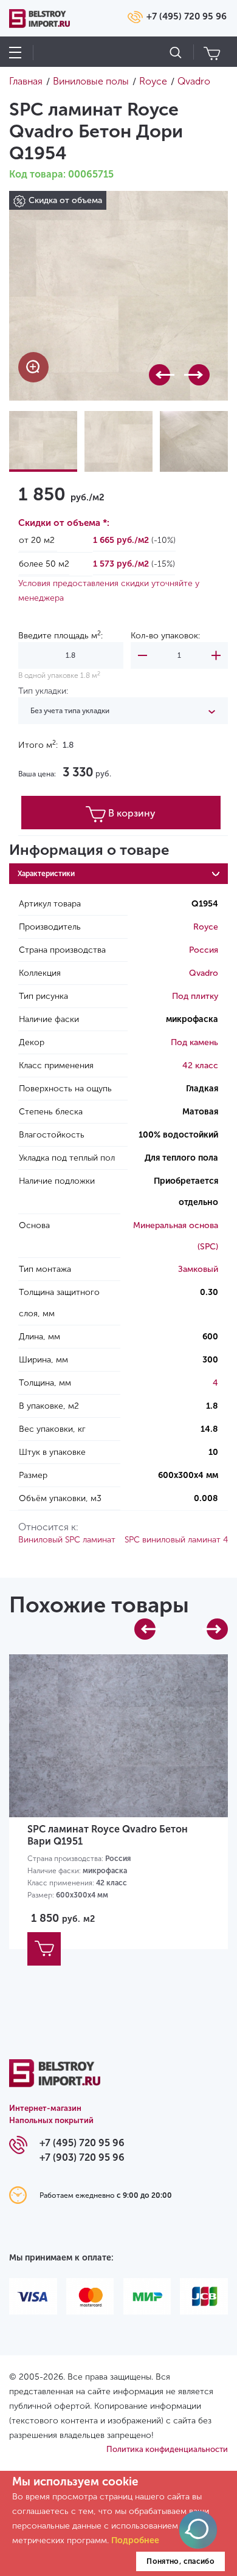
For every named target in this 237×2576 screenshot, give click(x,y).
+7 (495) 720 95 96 (187, 16)
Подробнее (135, 2540)
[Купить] (44, 1949)
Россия (204, 950)
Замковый (198, 1269)
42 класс (200, 1065)
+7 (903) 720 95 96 (82, 2157)
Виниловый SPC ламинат (67, 1540)
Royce (206, 927)
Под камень (194, 1042)
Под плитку (195, 996)
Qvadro (204, 973)
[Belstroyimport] (55, 2080)
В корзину (132, 813)
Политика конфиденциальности (167, 2449)
